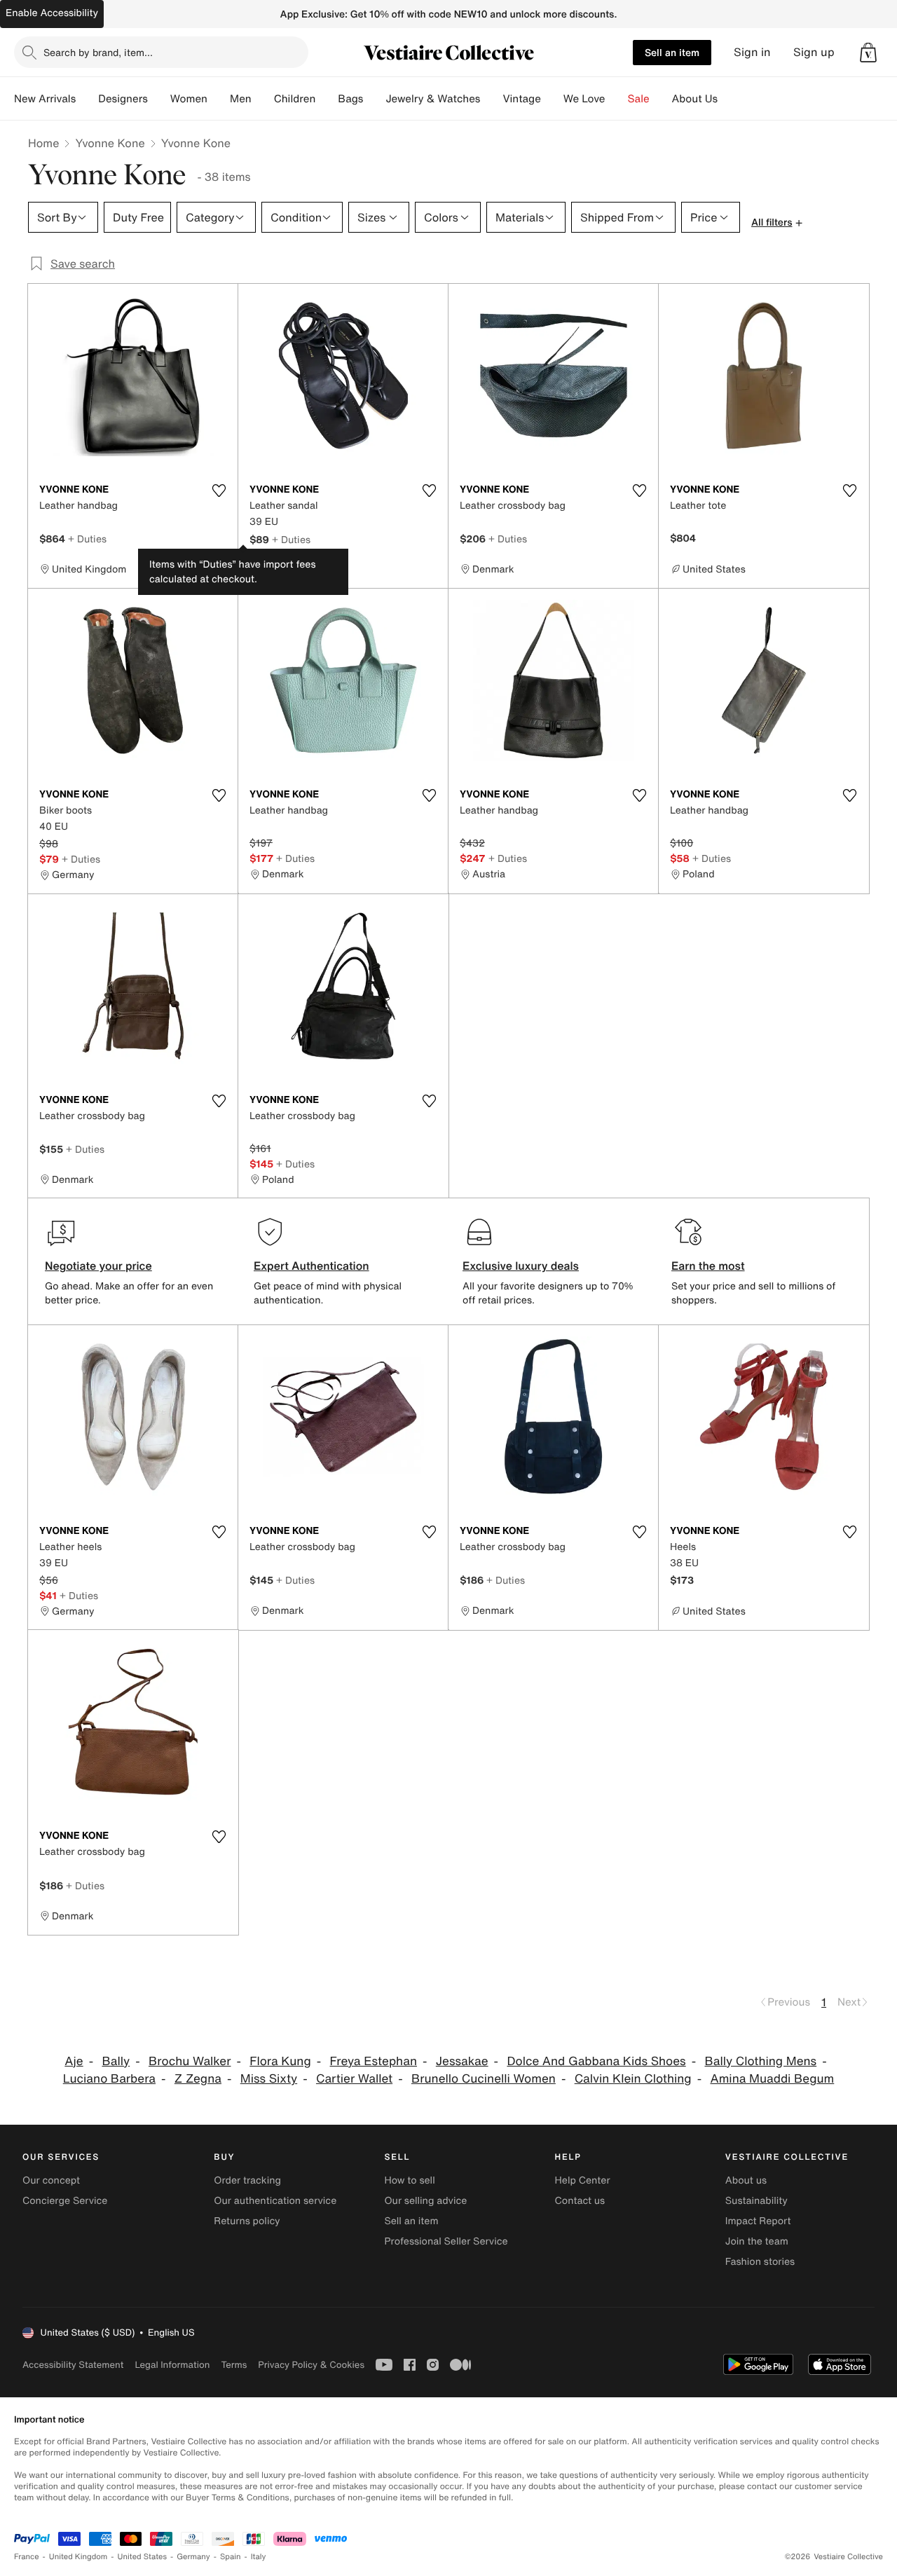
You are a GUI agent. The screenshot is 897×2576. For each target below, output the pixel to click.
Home (43, 143)
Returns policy (247, 2221)
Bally (116, 2061)
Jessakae (462, 2061)
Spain (231, 2557)
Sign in (752, 52)
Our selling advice (425, 2201)
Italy (259, 2557)
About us (746, 2180)
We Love (584, 99)
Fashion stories (760, 2262)
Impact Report (758, 2221)
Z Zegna (198, 2079)
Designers (123, 99)
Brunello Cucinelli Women (484, 2079)
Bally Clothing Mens (760, 2061)
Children (295, 99)
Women (189, 99)
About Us (695, 99)
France (27, 2557)
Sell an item (672, 52)
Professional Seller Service (446, 2241)
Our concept (51, 2180)
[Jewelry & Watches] (491, 99)
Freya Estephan (374, 2061)
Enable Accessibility (52, 13)
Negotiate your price (98, 1266)
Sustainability (756, 2201)
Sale (639, 99)
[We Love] (617, 99)
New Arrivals (45, 99)
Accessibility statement (73, 2365)
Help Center (583, 2180)
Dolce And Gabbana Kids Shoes (596, 2061)
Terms (234, 2365)
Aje (74, 2061)
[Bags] (374, 99)
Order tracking (247, 2180)
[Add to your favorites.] (219, 491)
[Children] (327, 99)
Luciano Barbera (109, 2079)
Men (241, 99)
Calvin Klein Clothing (633, 2079)
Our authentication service (275, 2201)
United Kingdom (78, 2557)
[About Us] (729, 99)
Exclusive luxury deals (521, 1266)
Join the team (757, 2241)
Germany (193, 2557)
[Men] (263, 99)
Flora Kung (280, 2061)
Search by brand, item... (98, 52)
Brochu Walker (190, 2061)
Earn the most (708, 1266)
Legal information (172, 2365)
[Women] (219, 99)
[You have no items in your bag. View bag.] (868, 53)
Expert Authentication (311, 1266)
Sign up (814, 52)
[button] (868, 53)
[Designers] (159, 99)
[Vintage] (552, 99)
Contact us (580, 2201)
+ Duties (87, 539)
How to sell (409, 2180)
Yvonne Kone (110, 143)
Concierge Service (65, 2201)
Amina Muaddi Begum (772, 2079)
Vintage (521, 99)
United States (143, 2557)
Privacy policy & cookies (311, 2365)
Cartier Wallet (354, 2079)
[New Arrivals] (87, 99)
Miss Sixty (269, 2079)
